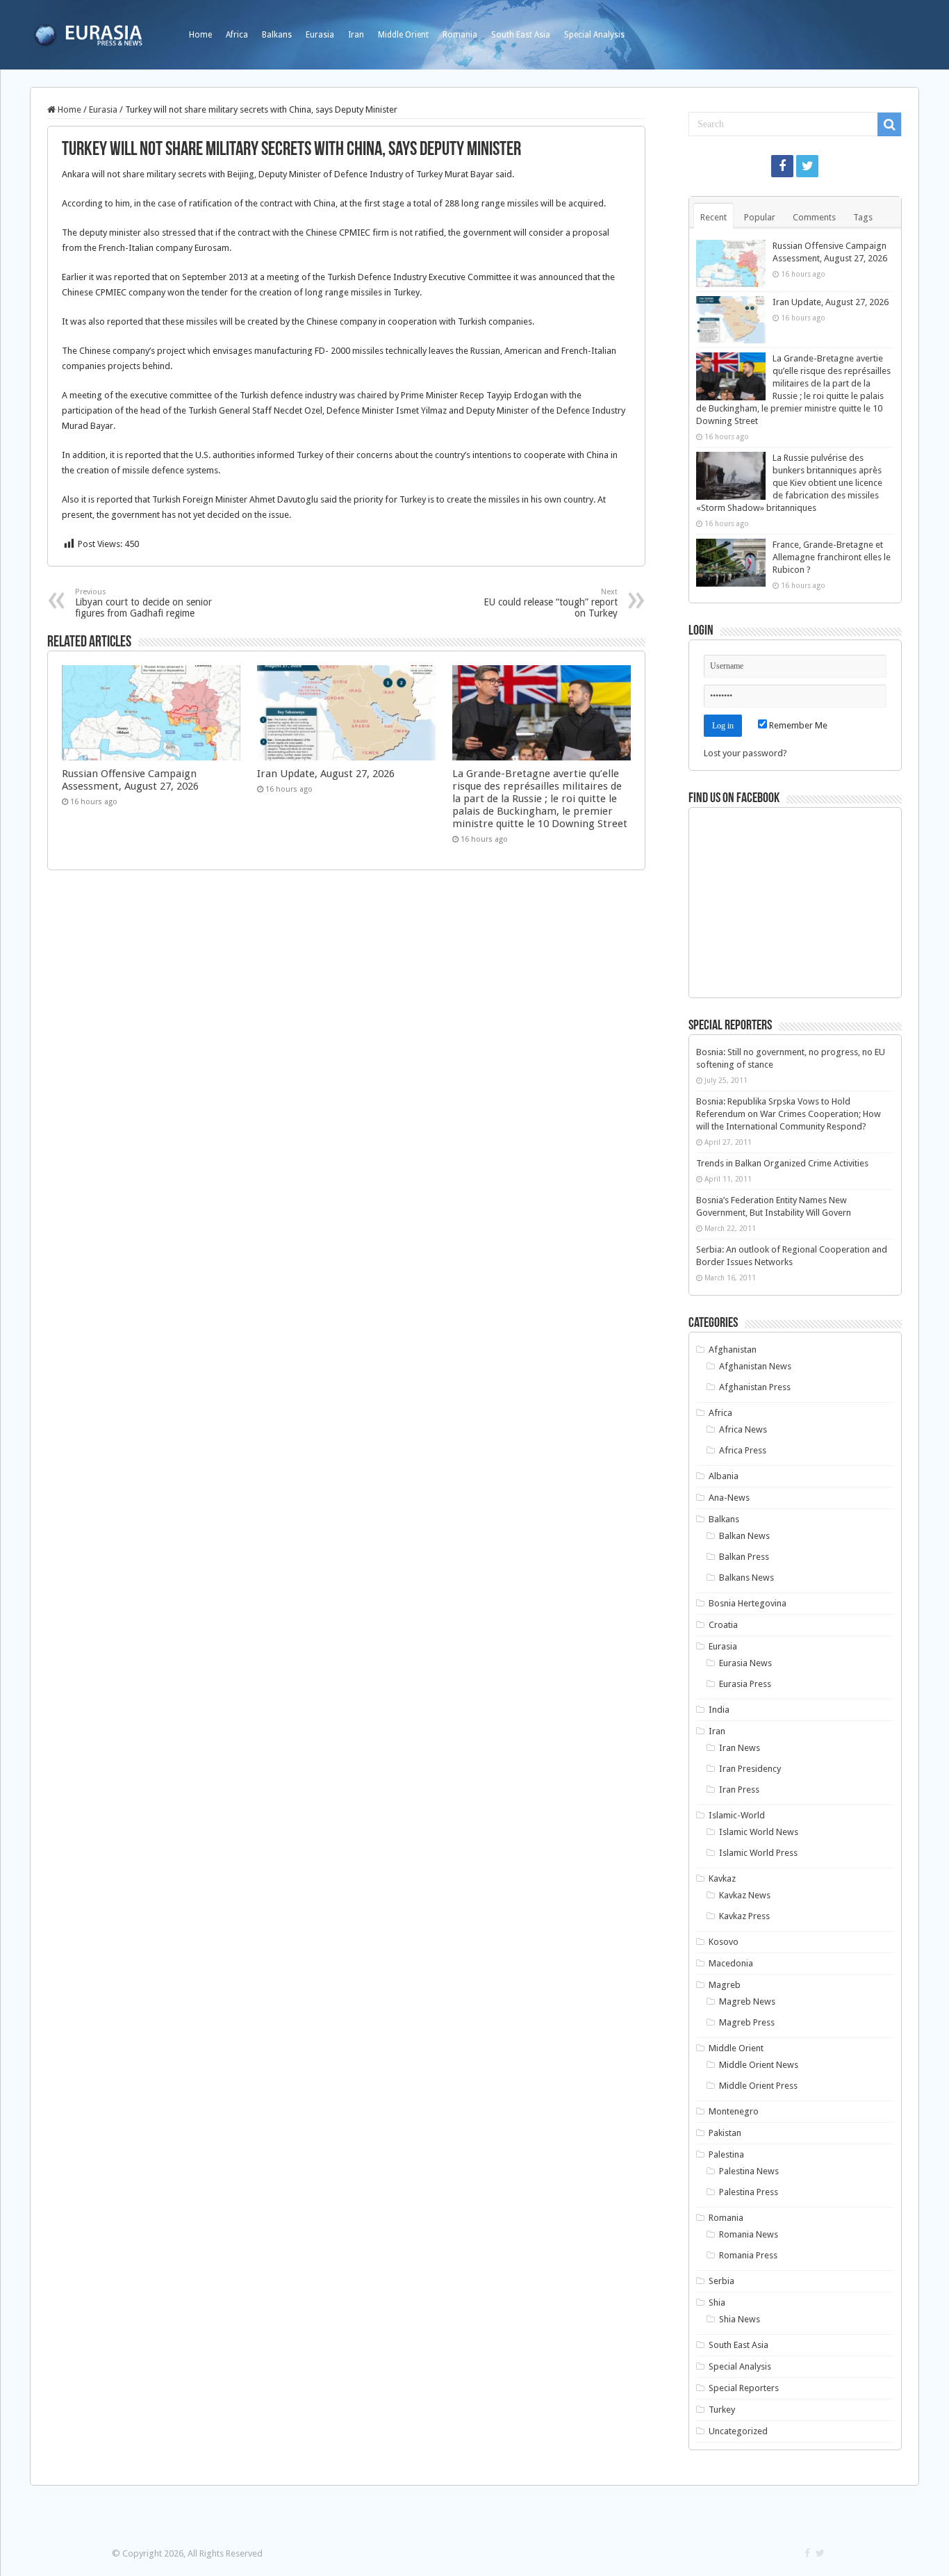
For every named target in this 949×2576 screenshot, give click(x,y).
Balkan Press (744, 1557)
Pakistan (725, 2133)
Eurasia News (745, 1663)
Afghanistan (733, 1350)
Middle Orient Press (758, 2086)
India (719, 1710)
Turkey (722, 2410)
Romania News (749, 2234)
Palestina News (749, 2171)
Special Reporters (744, 2388)
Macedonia (731, 1963)
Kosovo (724, 1942)
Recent (713, 217)
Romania (460, 35)
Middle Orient (403, 35)
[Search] (889, 124)
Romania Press (748, 2255)
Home (200, 35)
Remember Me (797, 725)
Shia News (740, 2319)
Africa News (743, 1429)
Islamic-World (737, 1815)
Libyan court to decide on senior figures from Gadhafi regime (143, 603)
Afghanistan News (755, 1366)
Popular (760, 217)
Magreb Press (747, 2022)
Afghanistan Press (755, 1387)
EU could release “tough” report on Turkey (551, 603)
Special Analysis (594, 35)
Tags (863, 217)
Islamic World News (759, 1832)
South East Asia (521, 35)
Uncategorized (738, 2431)
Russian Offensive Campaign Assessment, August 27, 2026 (130, 780)
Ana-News (729, 1498)
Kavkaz (722, 1878)
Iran (356, 35)
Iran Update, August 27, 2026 (326, 774)
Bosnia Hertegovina (748, 1603)
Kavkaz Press (744, 1916)
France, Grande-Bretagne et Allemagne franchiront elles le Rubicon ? (832, 557)
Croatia (723, 1625)
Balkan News (744, 1536)
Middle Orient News (759, 2065)
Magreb (725, 1985)
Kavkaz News (745, 1895)
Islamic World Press (758, 1853)
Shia (717, 2302)
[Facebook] (782, 166)
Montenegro (734, 2111)
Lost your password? (745, 753)
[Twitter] (807, 166)
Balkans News (746, 1578)
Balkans (277, 35)
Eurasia (320, 35)
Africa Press (743, 1450)
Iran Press (739, 1790)
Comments (814, 217)
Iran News (740, 1748)
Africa (237, 35)
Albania (724, 1476)
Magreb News (747, 2002)
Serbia (721, 2281)
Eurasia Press (745, 1684)
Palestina (726, 2154)
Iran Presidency (750, 1769)
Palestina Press (749, 2192)
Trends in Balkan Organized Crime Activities (782, 1163)
